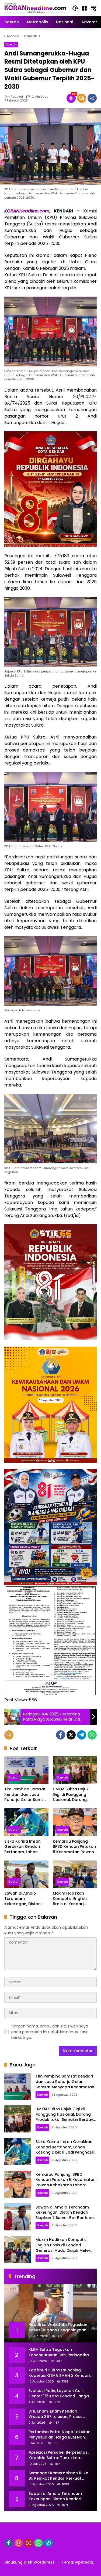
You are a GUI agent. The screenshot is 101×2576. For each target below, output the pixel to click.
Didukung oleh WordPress (29, 2562)
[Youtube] (29, 2543)
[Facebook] (61, 1735)
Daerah (11, 44)
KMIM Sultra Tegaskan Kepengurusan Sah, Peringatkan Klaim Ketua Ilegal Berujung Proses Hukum (60, 2352)
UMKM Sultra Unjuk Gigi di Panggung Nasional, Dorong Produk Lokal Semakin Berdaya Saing (74, 1795)
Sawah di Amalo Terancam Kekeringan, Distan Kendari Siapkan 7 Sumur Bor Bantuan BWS (23, 1899)
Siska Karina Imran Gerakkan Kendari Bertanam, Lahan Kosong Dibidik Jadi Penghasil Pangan (23, 1847)
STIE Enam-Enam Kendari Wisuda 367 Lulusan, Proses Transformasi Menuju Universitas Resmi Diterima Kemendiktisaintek (55, 2414)
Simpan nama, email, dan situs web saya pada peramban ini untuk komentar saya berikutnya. (50, 2032)
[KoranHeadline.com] (35, 8)
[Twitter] (71, 1735)
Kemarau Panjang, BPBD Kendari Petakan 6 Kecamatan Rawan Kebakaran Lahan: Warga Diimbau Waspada (74, 1847)
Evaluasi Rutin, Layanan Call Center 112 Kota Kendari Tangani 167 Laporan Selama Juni (60, 2393)
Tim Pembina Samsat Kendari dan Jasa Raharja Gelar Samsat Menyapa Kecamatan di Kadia (26, 1795)
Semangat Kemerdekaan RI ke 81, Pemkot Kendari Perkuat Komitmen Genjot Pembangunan (58, 2476)
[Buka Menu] (84, 8)
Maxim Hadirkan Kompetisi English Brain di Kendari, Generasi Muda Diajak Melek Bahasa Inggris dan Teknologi (74, 1899)
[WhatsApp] (92, 1735)
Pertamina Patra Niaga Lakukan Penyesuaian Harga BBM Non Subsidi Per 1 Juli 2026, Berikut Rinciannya (60, 2435)
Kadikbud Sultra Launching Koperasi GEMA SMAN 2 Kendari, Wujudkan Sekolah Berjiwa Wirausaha (60, 2373)
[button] (75, 8)
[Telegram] (82, 1735)
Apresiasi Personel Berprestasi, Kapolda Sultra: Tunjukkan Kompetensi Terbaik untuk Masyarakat (59, 2455)
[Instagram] (19, 2543)
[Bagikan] (92, 98)
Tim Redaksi (14, 97)
